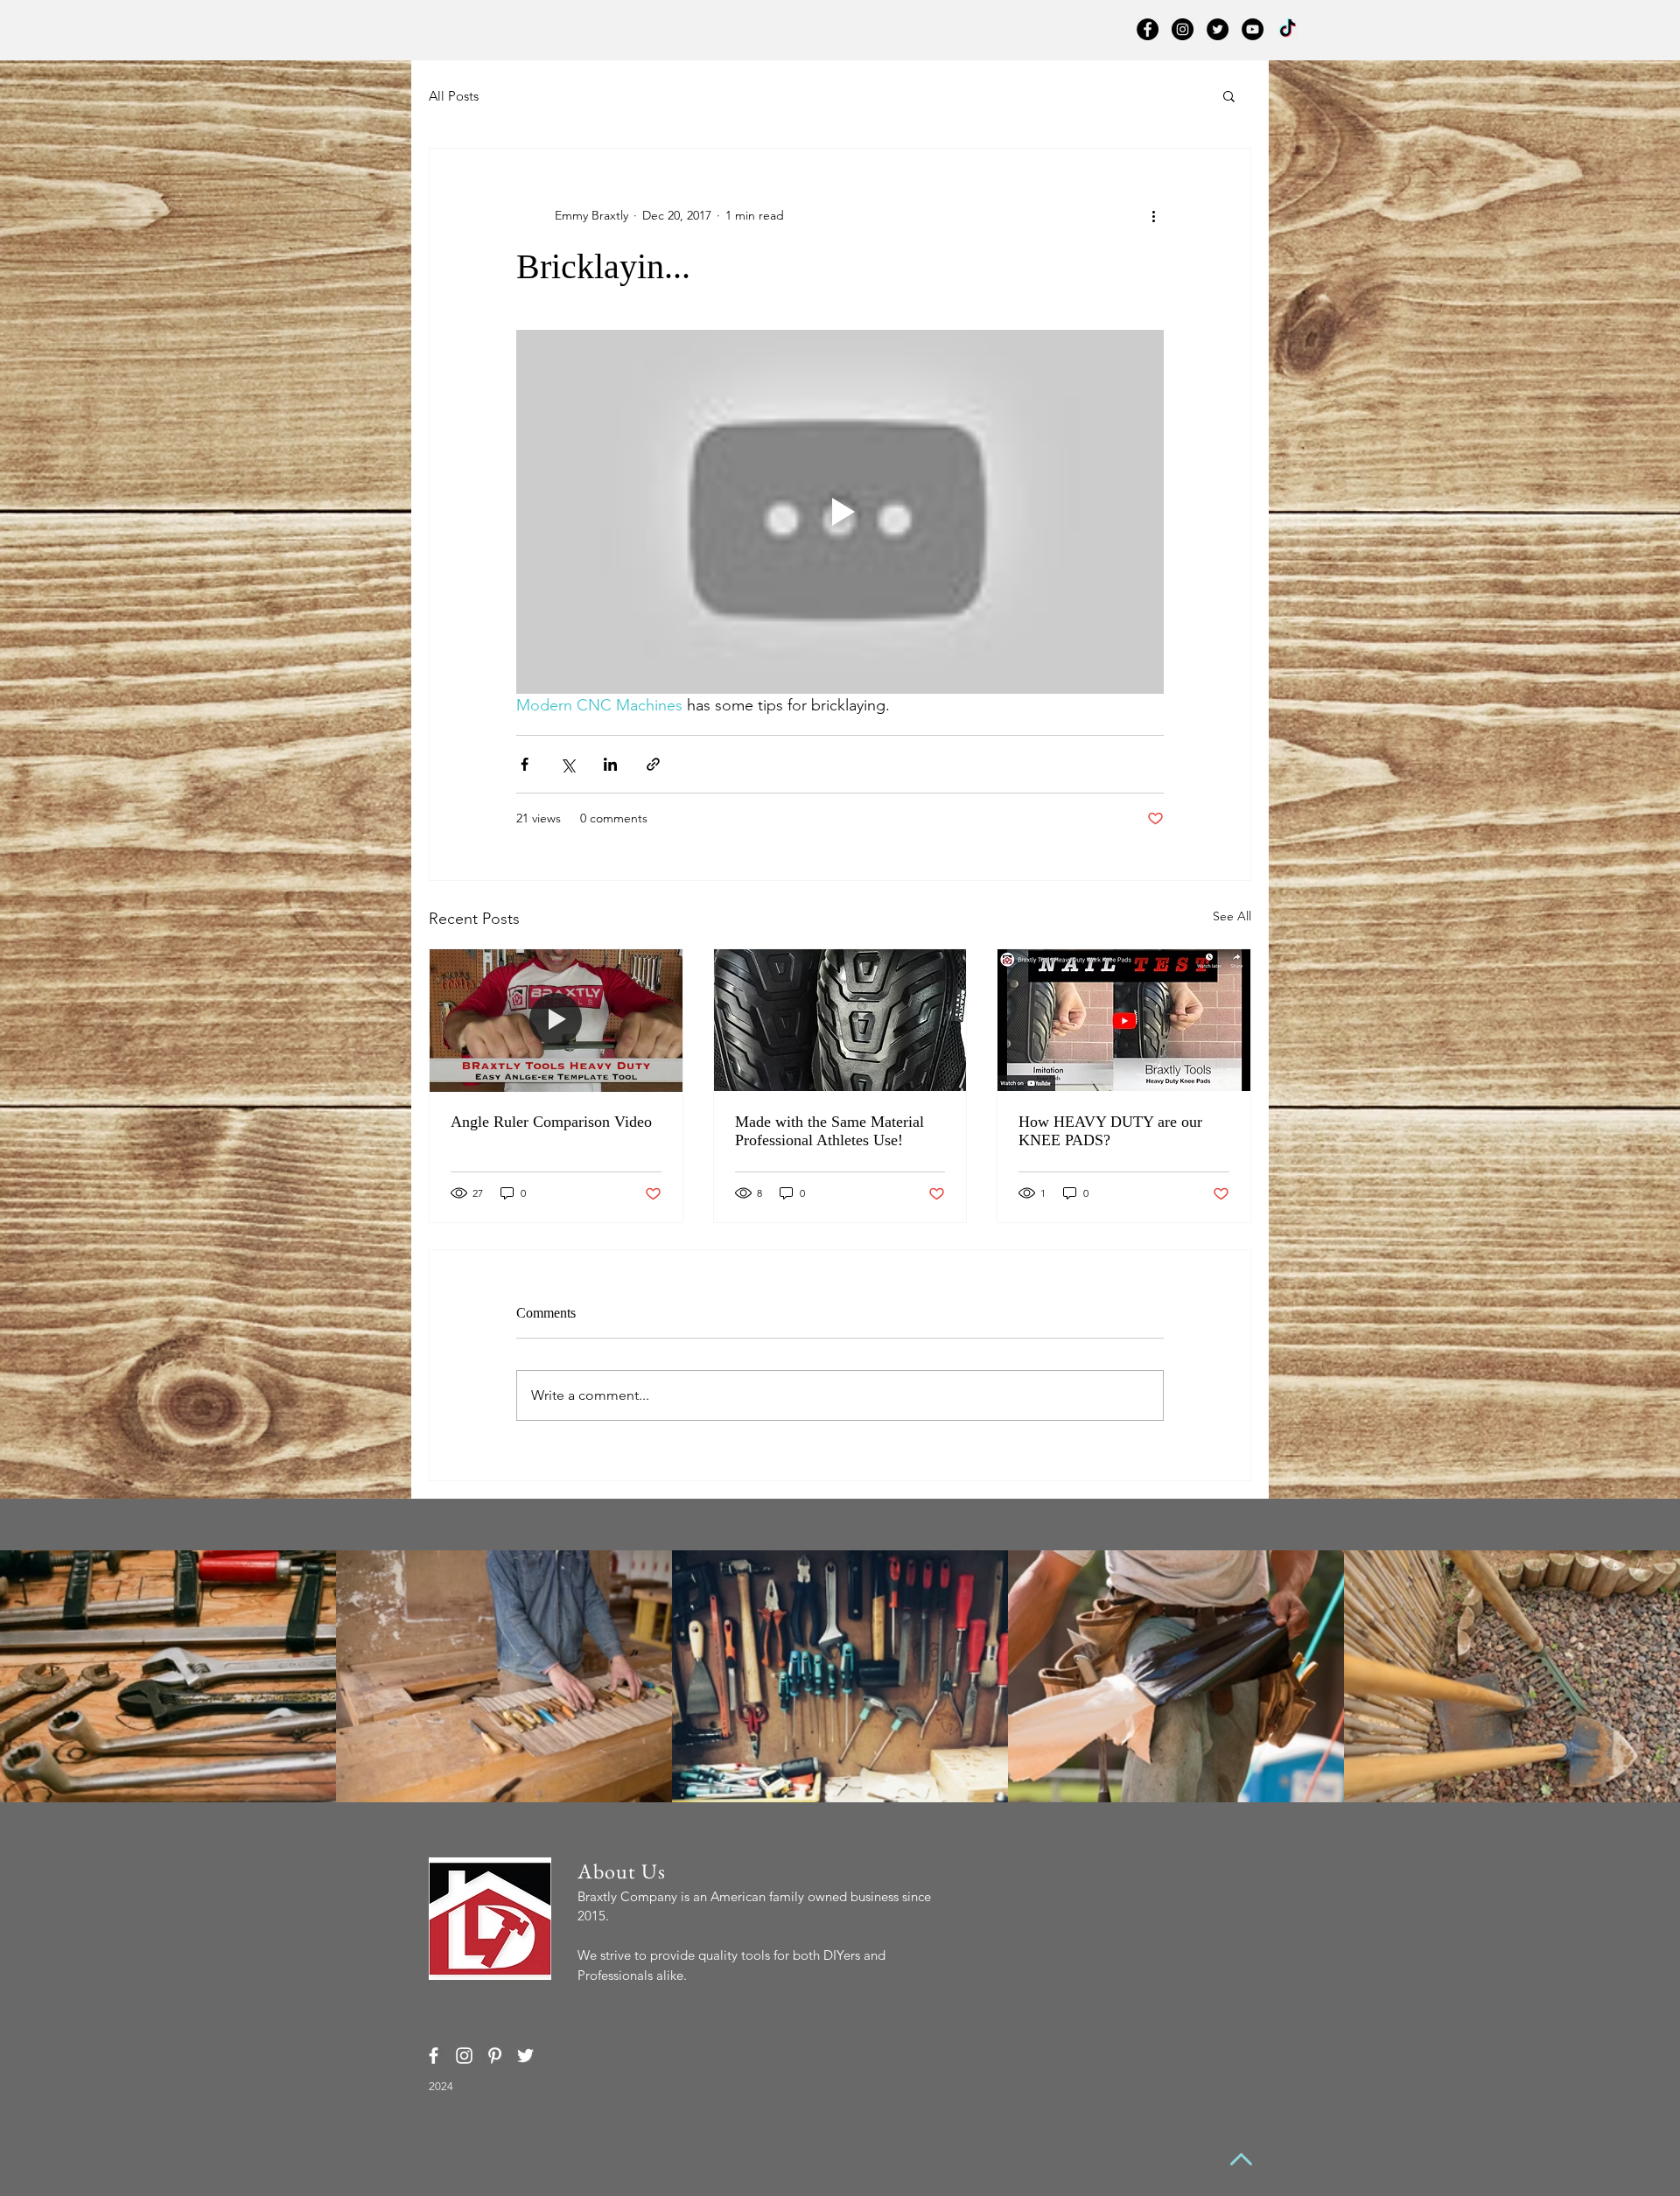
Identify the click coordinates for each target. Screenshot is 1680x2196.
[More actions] (1153, 215)
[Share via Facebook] (525, 764)
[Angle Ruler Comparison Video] (556, 1020)
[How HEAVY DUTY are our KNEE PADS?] (1124, 1020)
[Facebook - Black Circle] (1148, 29)
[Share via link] (653, 764)
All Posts (454, 96)
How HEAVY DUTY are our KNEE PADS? (1110, 1131)
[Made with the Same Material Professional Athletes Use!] (840, 1020)
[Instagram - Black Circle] (1183, 29)
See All (1232, 916)
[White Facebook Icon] (434, 2056)
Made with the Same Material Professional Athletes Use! (829, 1131)
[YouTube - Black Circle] (1253, 29)
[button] (1229, 95)
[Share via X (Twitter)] (567, 764)
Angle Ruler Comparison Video (551, 1122)
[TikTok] (1288, 29)
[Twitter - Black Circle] (1218, 29)
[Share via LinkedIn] (610, 764)
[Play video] (840, 512)
